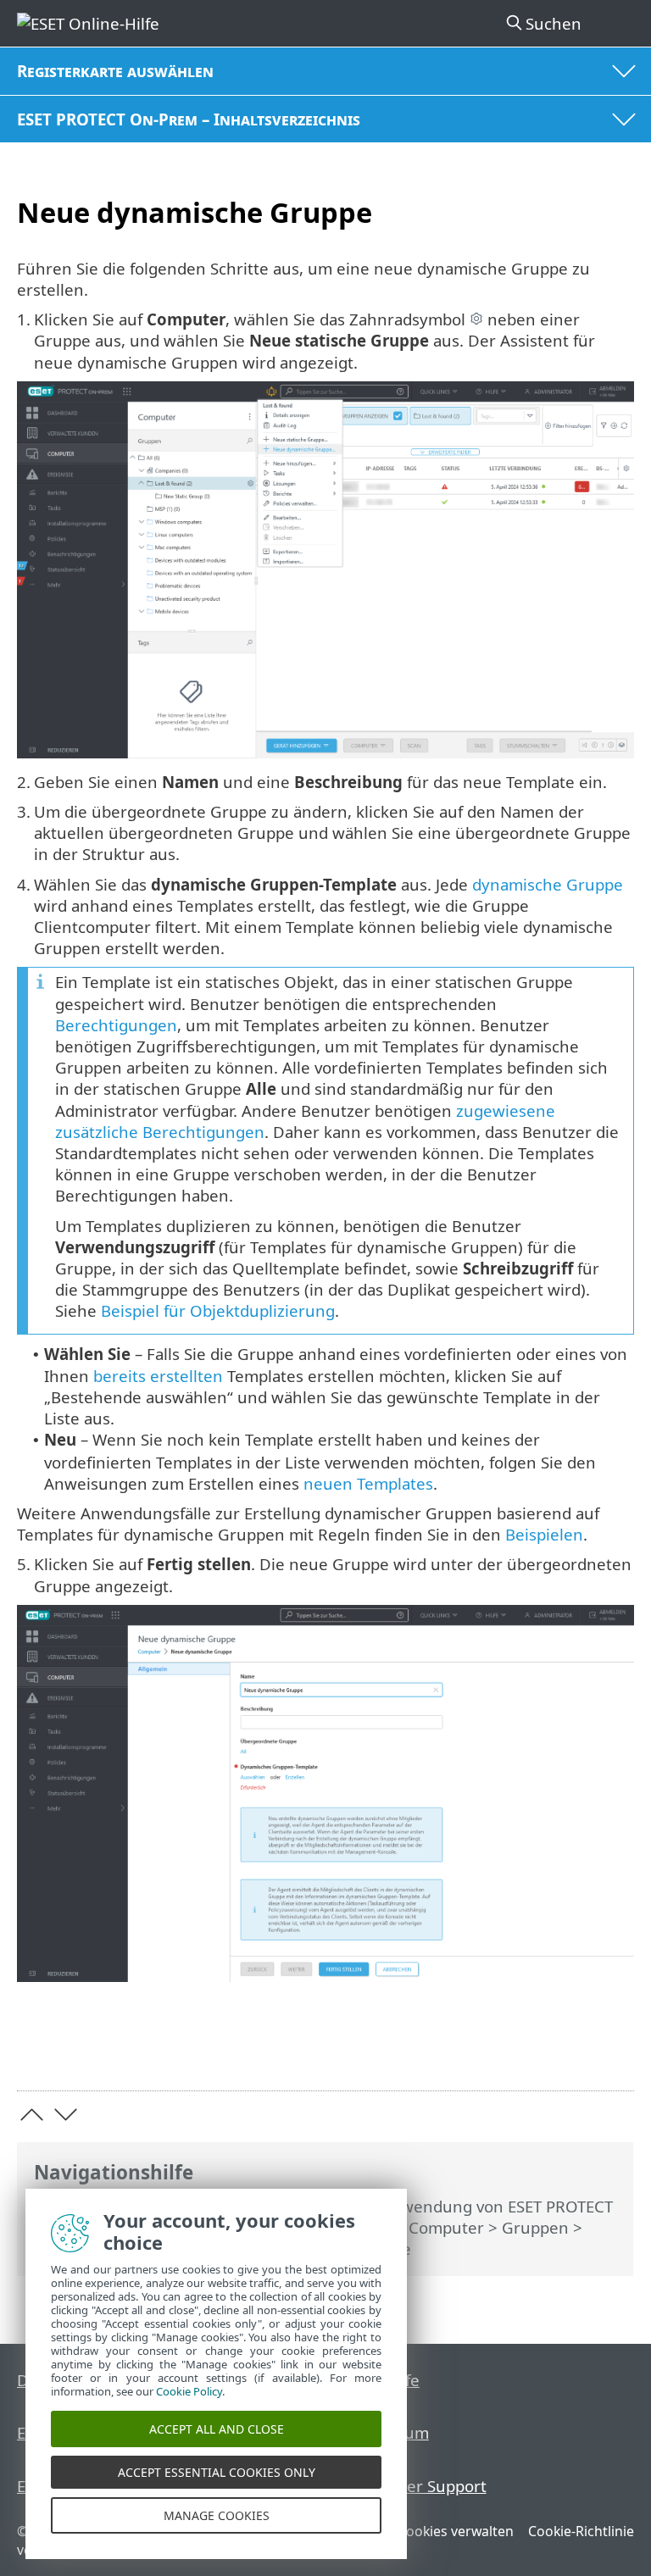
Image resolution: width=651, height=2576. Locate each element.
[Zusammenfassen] (613, 2051)
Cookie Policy (189, 2391)
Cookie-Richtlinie (581, 2531)
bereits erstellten (158, 1376)
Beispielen (544, 1534)
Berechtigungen (116, 1025)
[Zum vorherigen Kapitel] (32, 2115)
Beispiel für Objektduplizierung (218, 1310)
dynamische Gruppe (548, 884)
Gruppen (535, 2227)
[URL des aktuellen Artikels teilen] (526, 2051)
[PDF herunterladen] (569, 2051)
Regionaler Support (414, 2486)
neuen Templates (368, 1483)
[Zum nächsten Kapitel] (66, 2115)
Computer (446, 2227)
